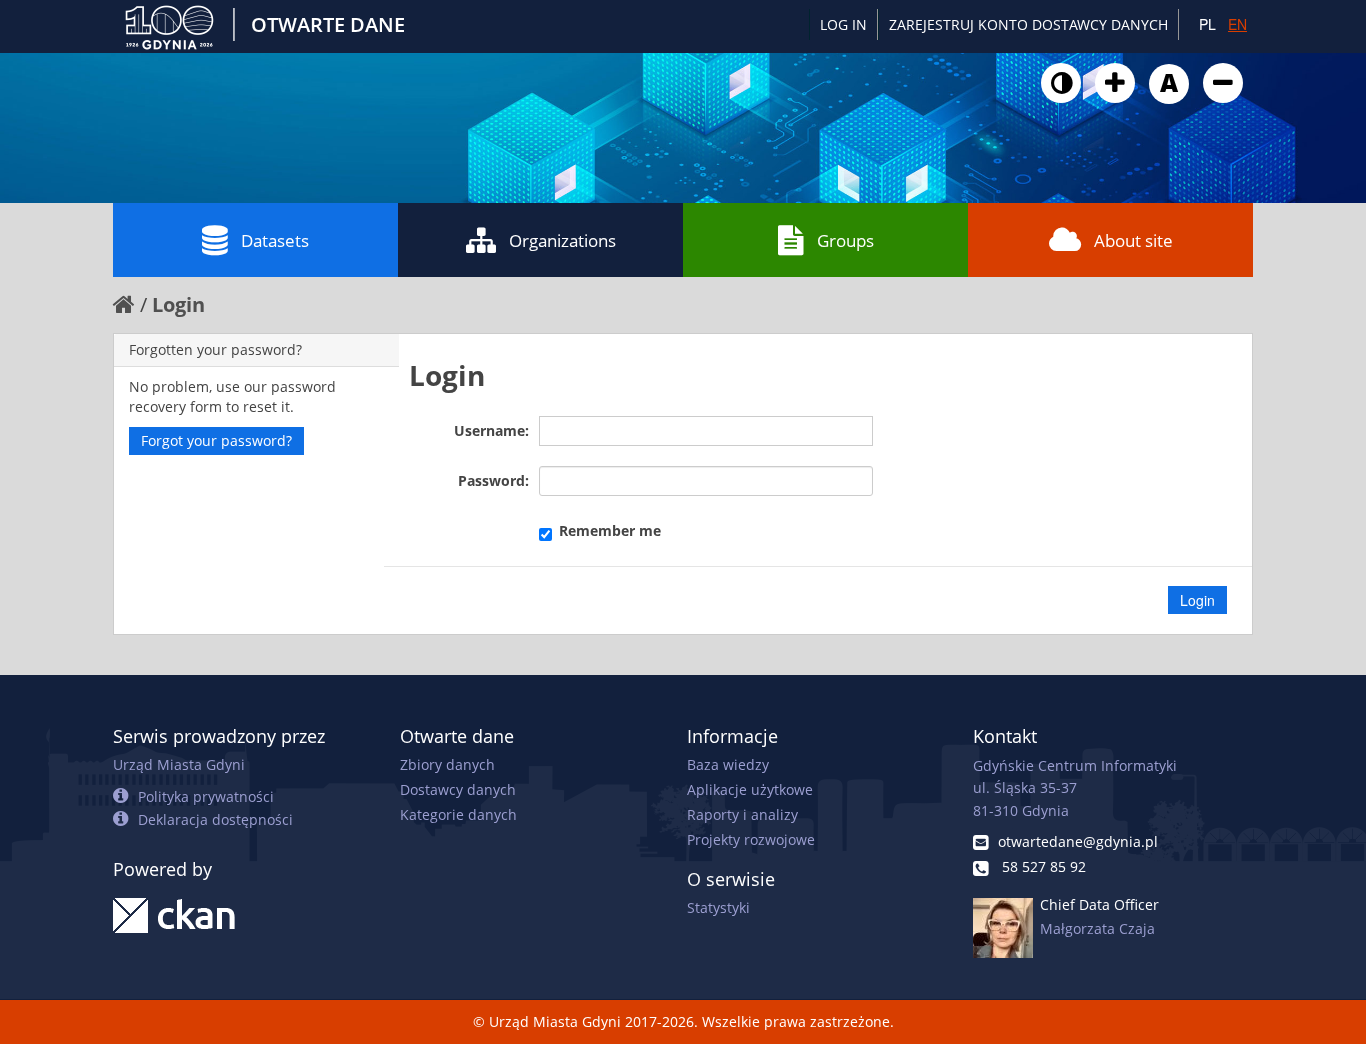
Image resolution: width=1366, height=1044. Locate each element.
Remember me (610, 530)
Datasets (275, 240)
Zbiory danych (447, 764)
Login (178, 304)
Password (491, 480)
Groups (845, 240)
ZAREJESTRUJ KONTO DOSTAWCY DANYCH (1028, 24)
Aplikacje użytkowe (750, 789)
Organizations (562, 240)
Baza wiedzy (728, 764)
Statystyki (718, 907)
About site (1133, 240)
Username (489, 430)
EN (1237, 24)
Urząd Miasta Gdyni (179, 764)
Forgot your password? (216, 440)
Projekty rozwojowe (751, 839)
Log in (843, 24)
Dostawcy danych (458, 789)
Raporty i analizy (742, 814)
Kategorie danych (458, 814)
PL (1207, 24)
